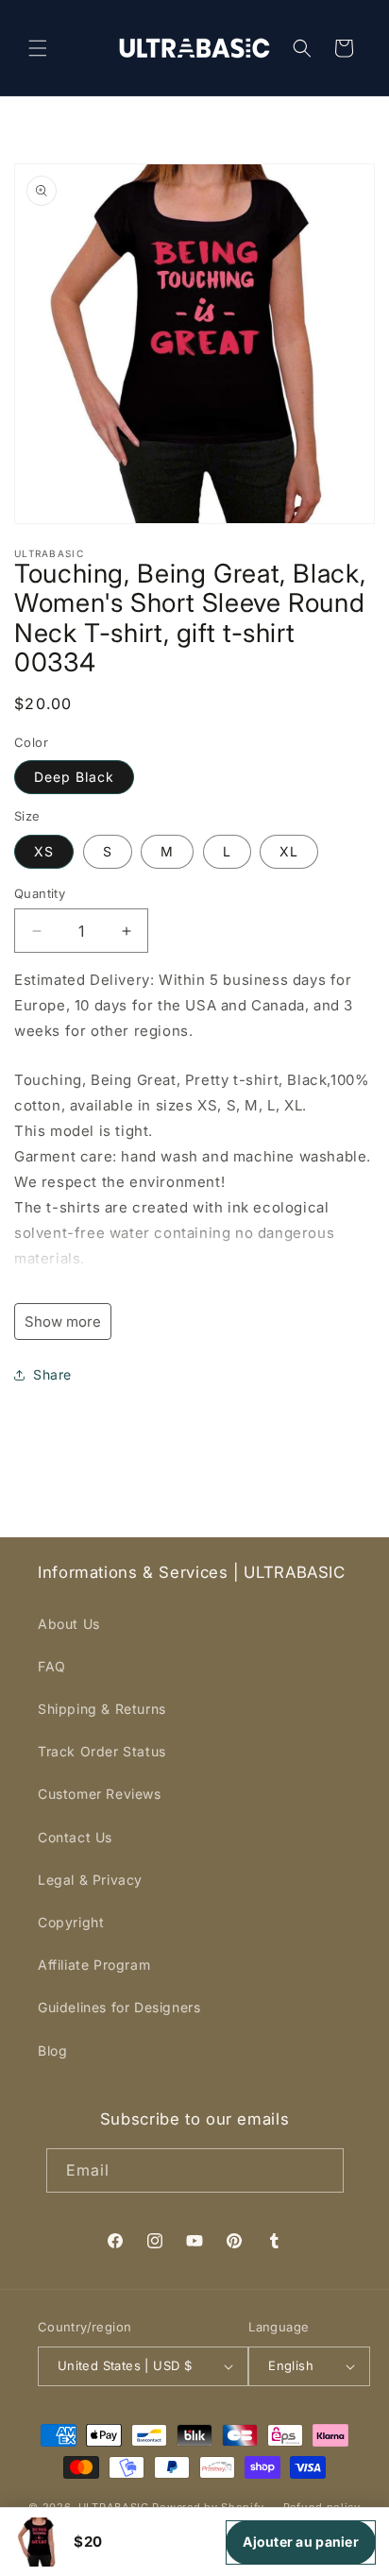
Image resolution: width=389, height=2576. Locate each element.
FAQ (52, 1666)
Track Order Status (102, 1751)
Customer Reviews (100, 1794)
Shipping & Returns (102, 1709)
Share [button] (52, 1374)
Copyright (71, 1922)
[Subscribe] (322, 2170)
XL (289, 851)
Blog (52, 2051)
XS (44, 851)
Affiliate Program (94, 1965)
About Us (69, 1624)
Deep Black (74, 777)
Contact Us (75, 1837)
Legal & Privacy (90, 1880)
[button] (38, 48)
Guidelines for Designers (119, 2007)
